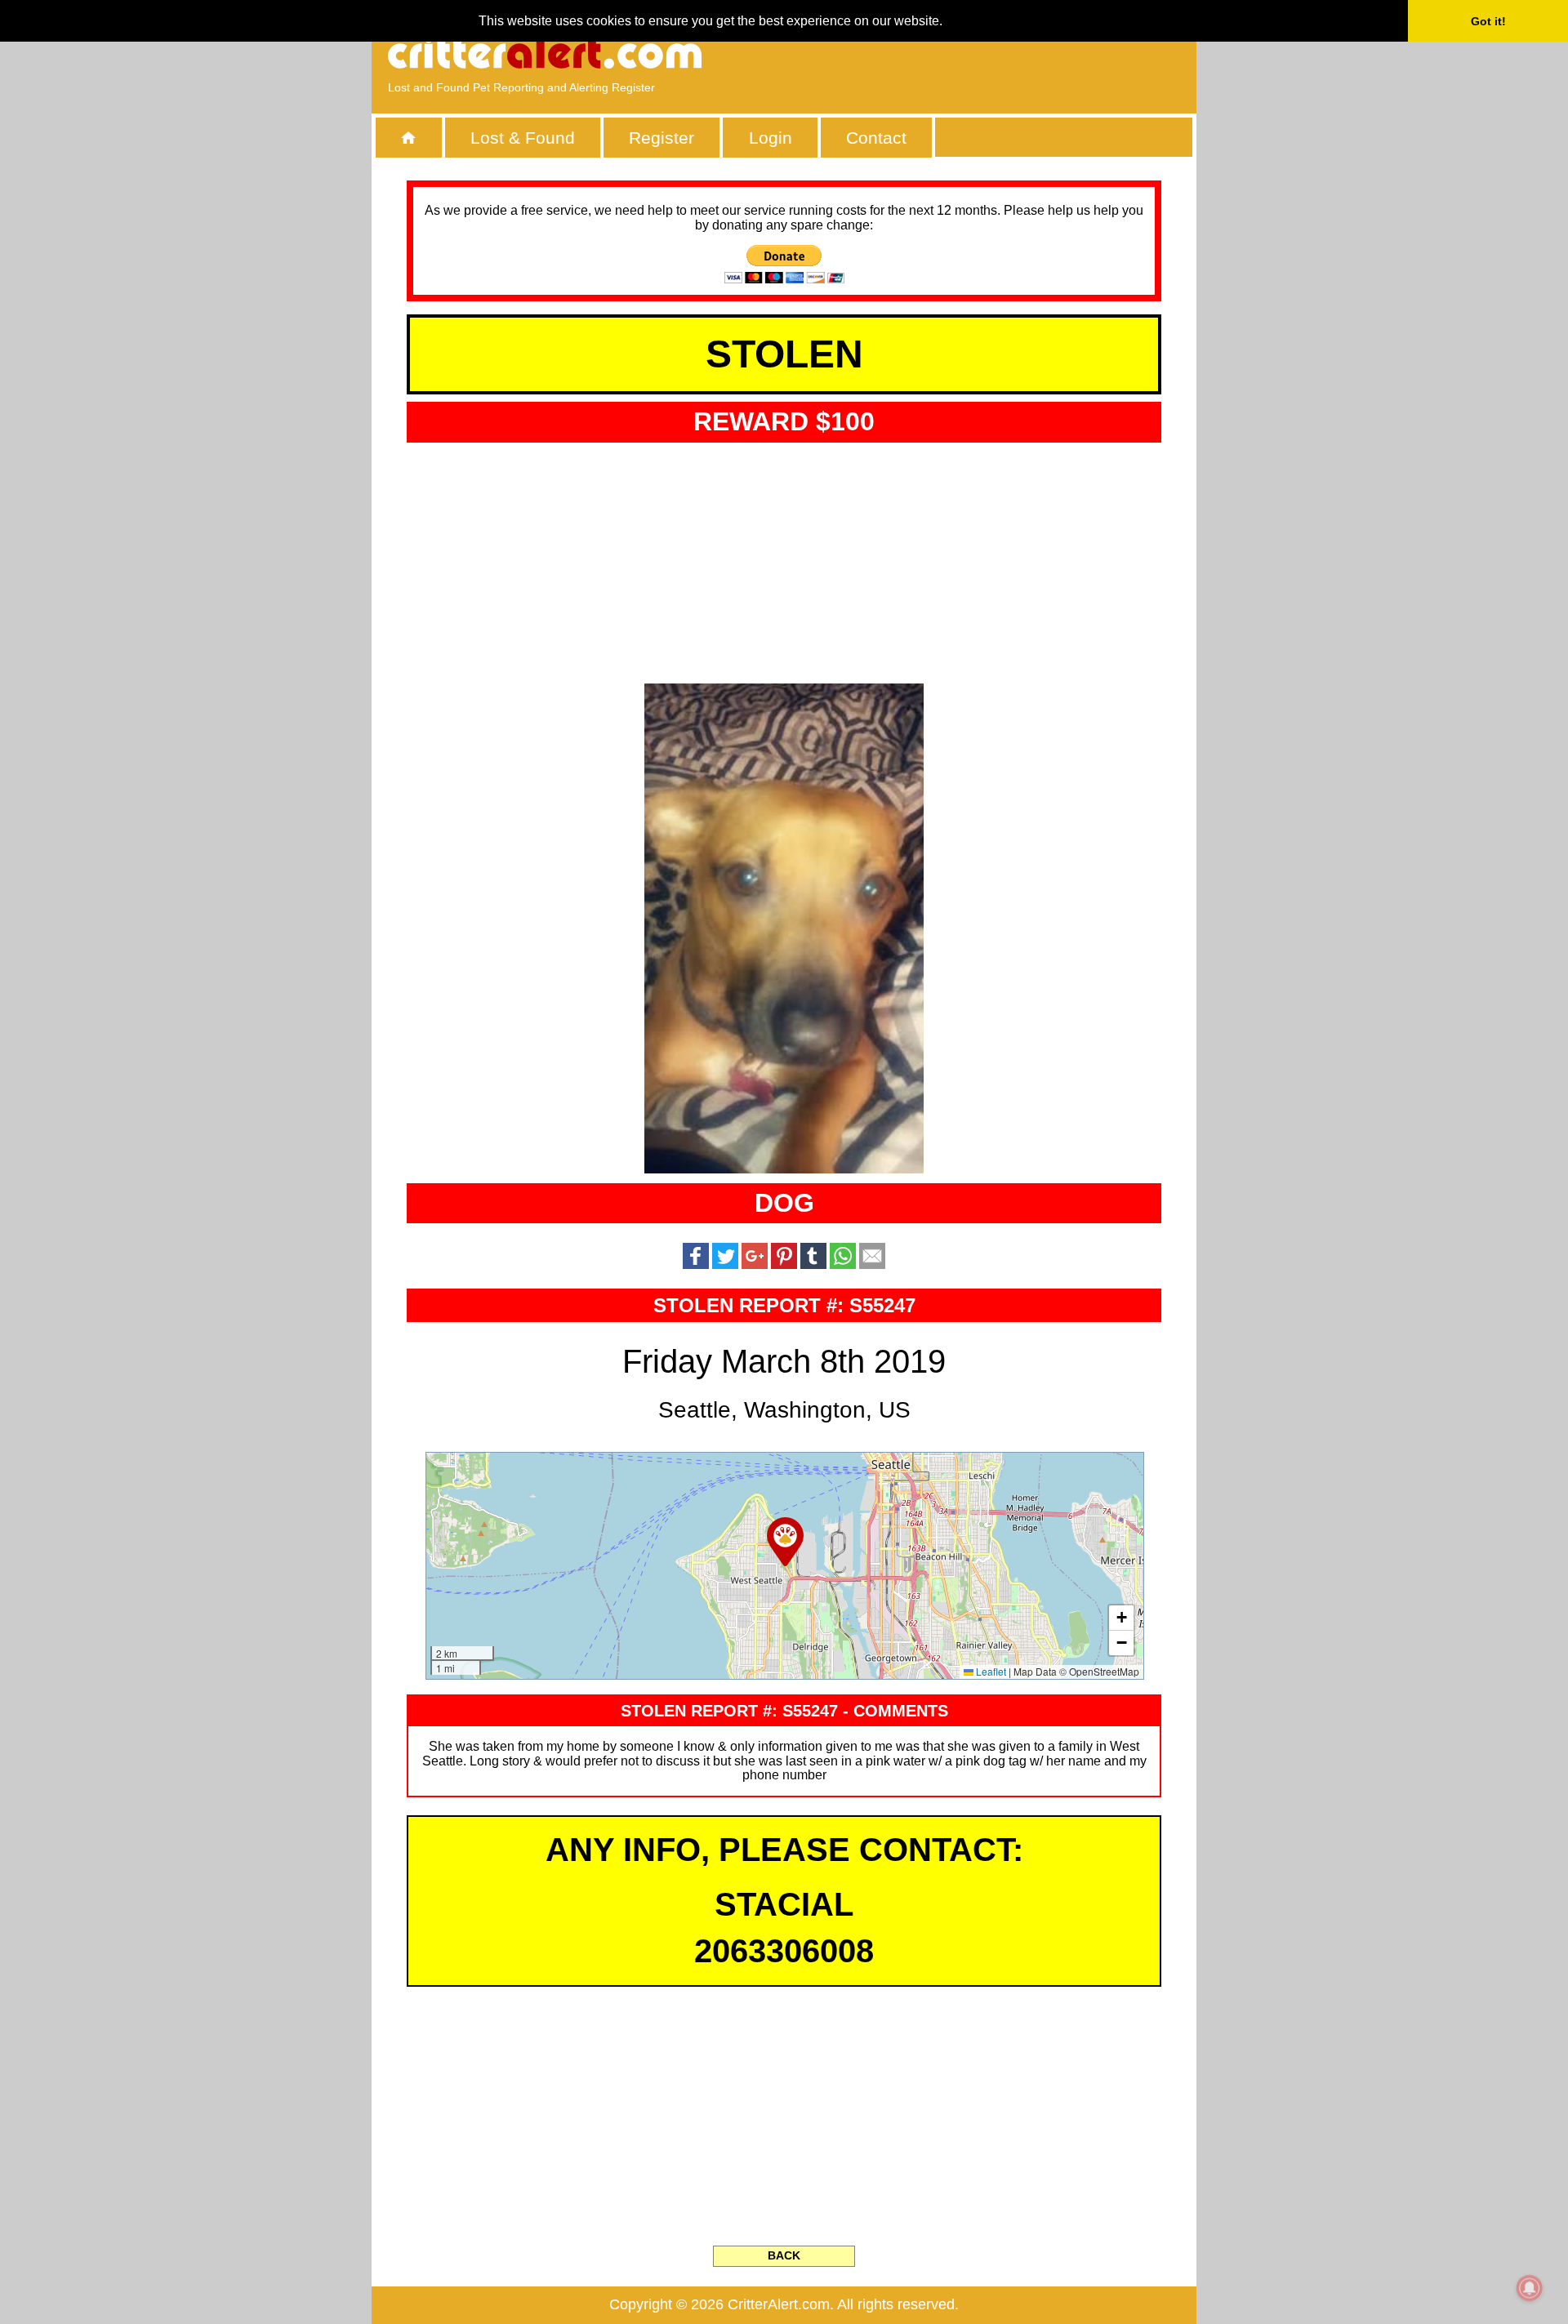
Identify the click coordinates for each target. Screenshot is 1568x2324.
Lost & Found (523, 138)
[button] (785, 1542)
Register (661, 138)
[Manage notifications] (1530, 2288)
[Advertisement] (992, 53)
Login (771, 138)
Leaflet (990, 1671)
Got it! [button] (1488, 21)
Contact (876, 138)
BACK (784, 2255)
